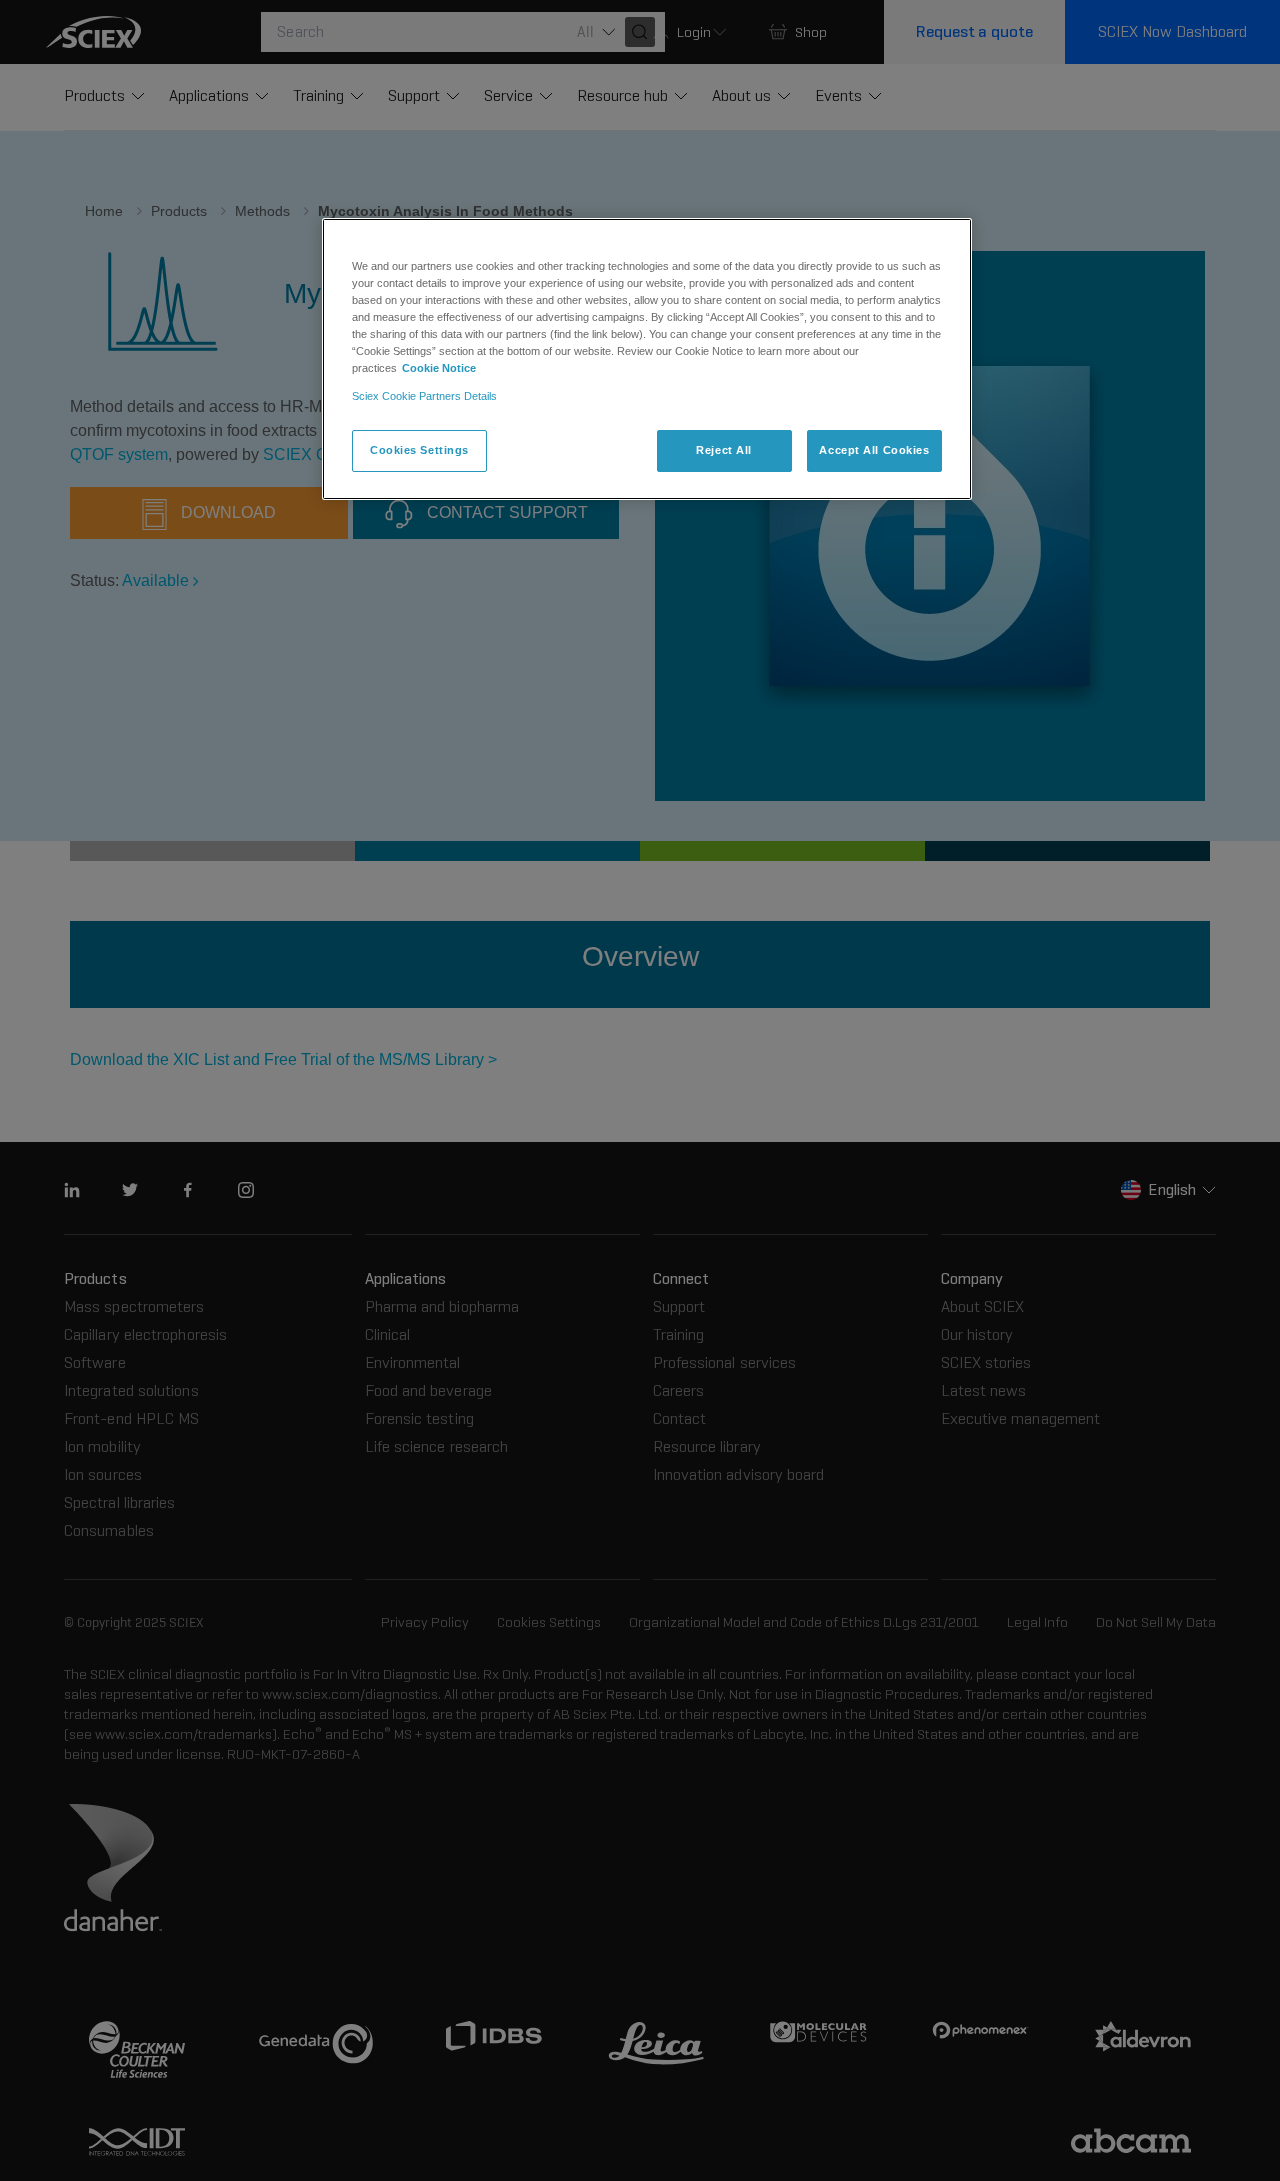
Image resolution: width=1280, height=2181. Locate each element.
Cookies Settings (419, 450)
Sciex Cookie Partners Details (424, 396)
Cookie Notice (439, 368)
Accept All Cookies (874, 450)
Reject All (724, 450)
